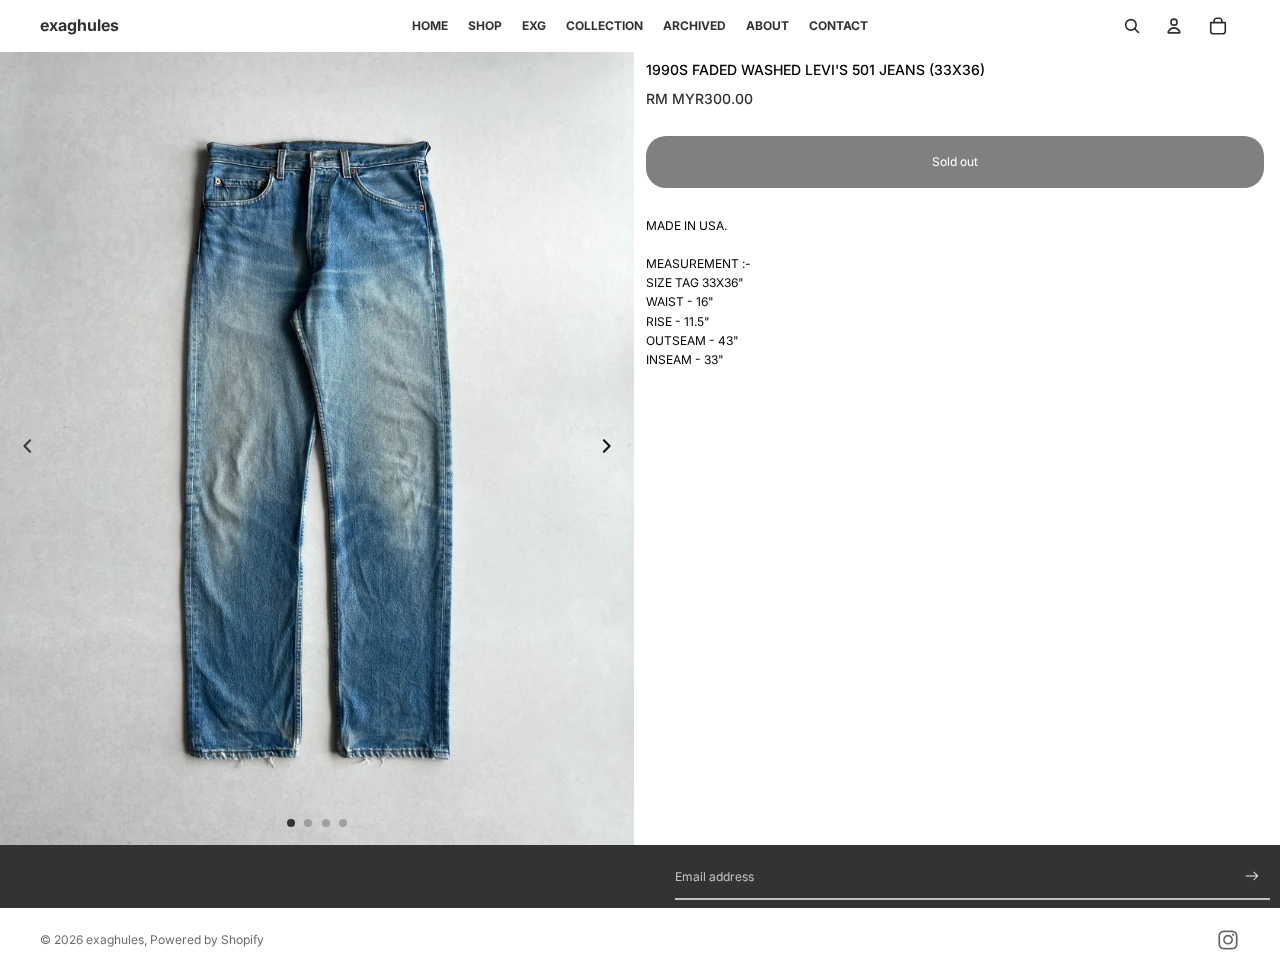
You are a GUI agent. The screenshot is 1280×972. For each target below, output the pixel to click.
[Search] (1132, 26)
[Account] (1174, 26)
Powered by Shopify (207, 939)
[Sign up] (1252, 876)
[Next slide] (612, 448)
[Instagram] (1228, 940)
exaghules (115, 939)
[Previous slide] (22, 448)
